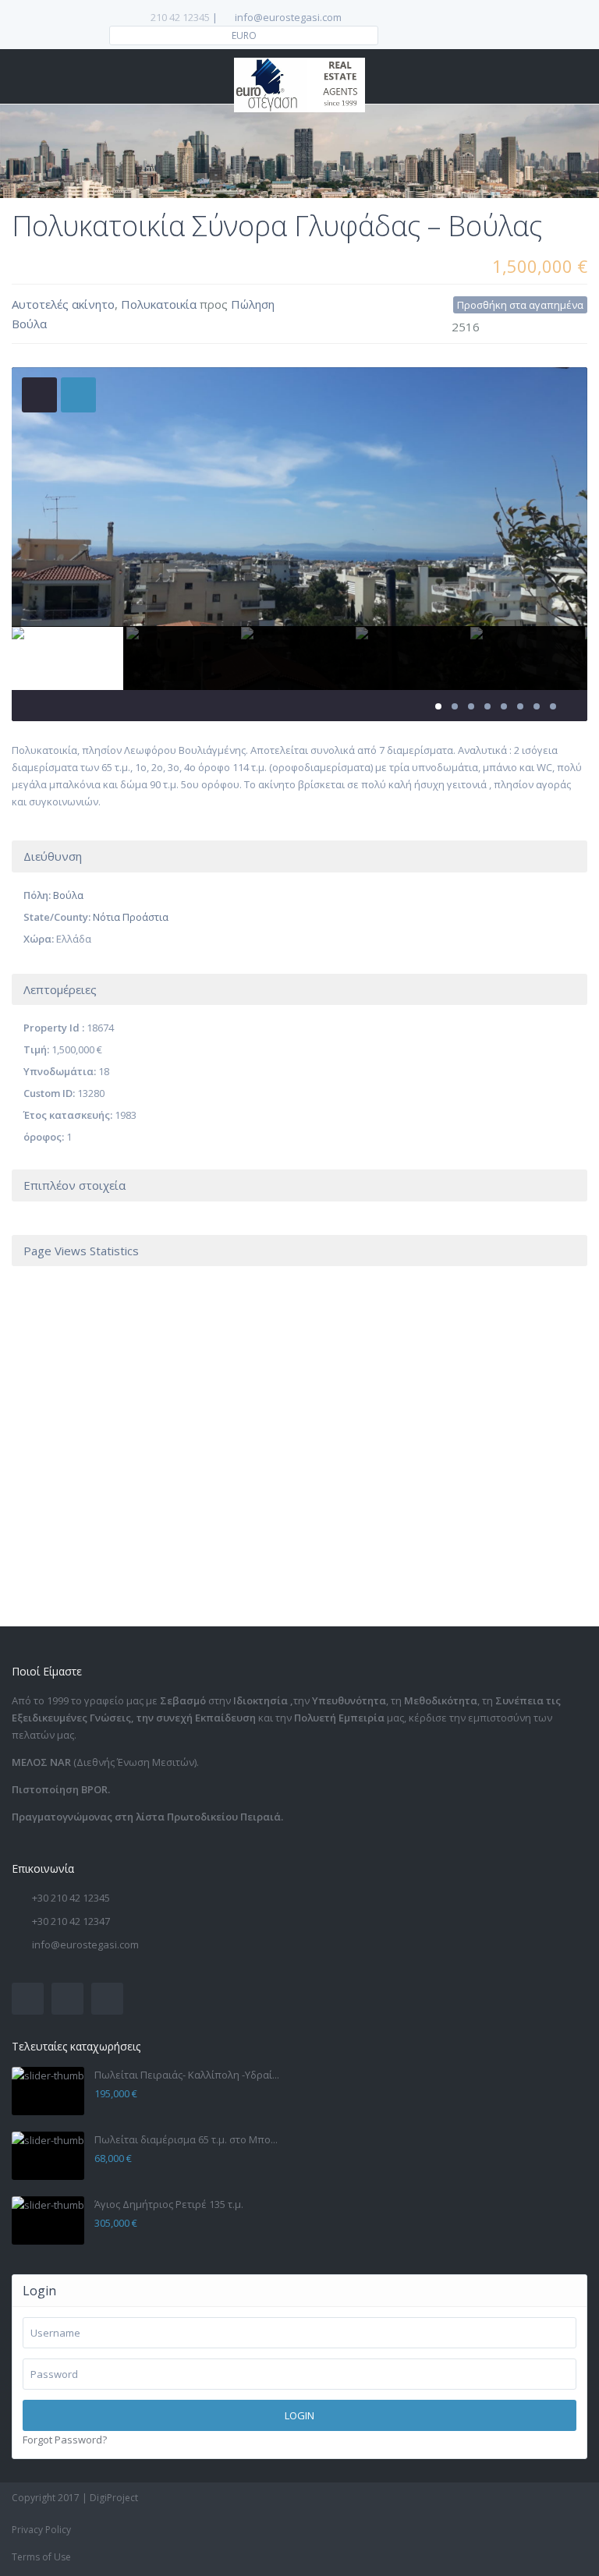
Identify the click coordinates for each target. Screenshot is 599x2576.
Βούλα (29, 324)
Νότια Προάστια (131, 917)
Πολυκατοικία (159, 304)
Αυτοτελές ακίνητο (63, 304)
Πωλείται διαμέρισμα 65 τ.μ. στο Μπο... (186, 2139)
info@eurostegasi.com (85, 1944)
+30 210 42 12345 (71, 1898)
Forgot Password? (65, 2440)
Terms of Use (41, 2557)
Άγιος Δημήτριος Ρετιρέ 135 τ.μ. (169, 2204)
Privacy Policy (41, 2530)
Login (299, 2415)
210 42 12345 (180, 17)
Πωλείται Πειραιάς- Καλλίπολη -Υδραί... (187, 2075)
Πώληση (253, 304)
